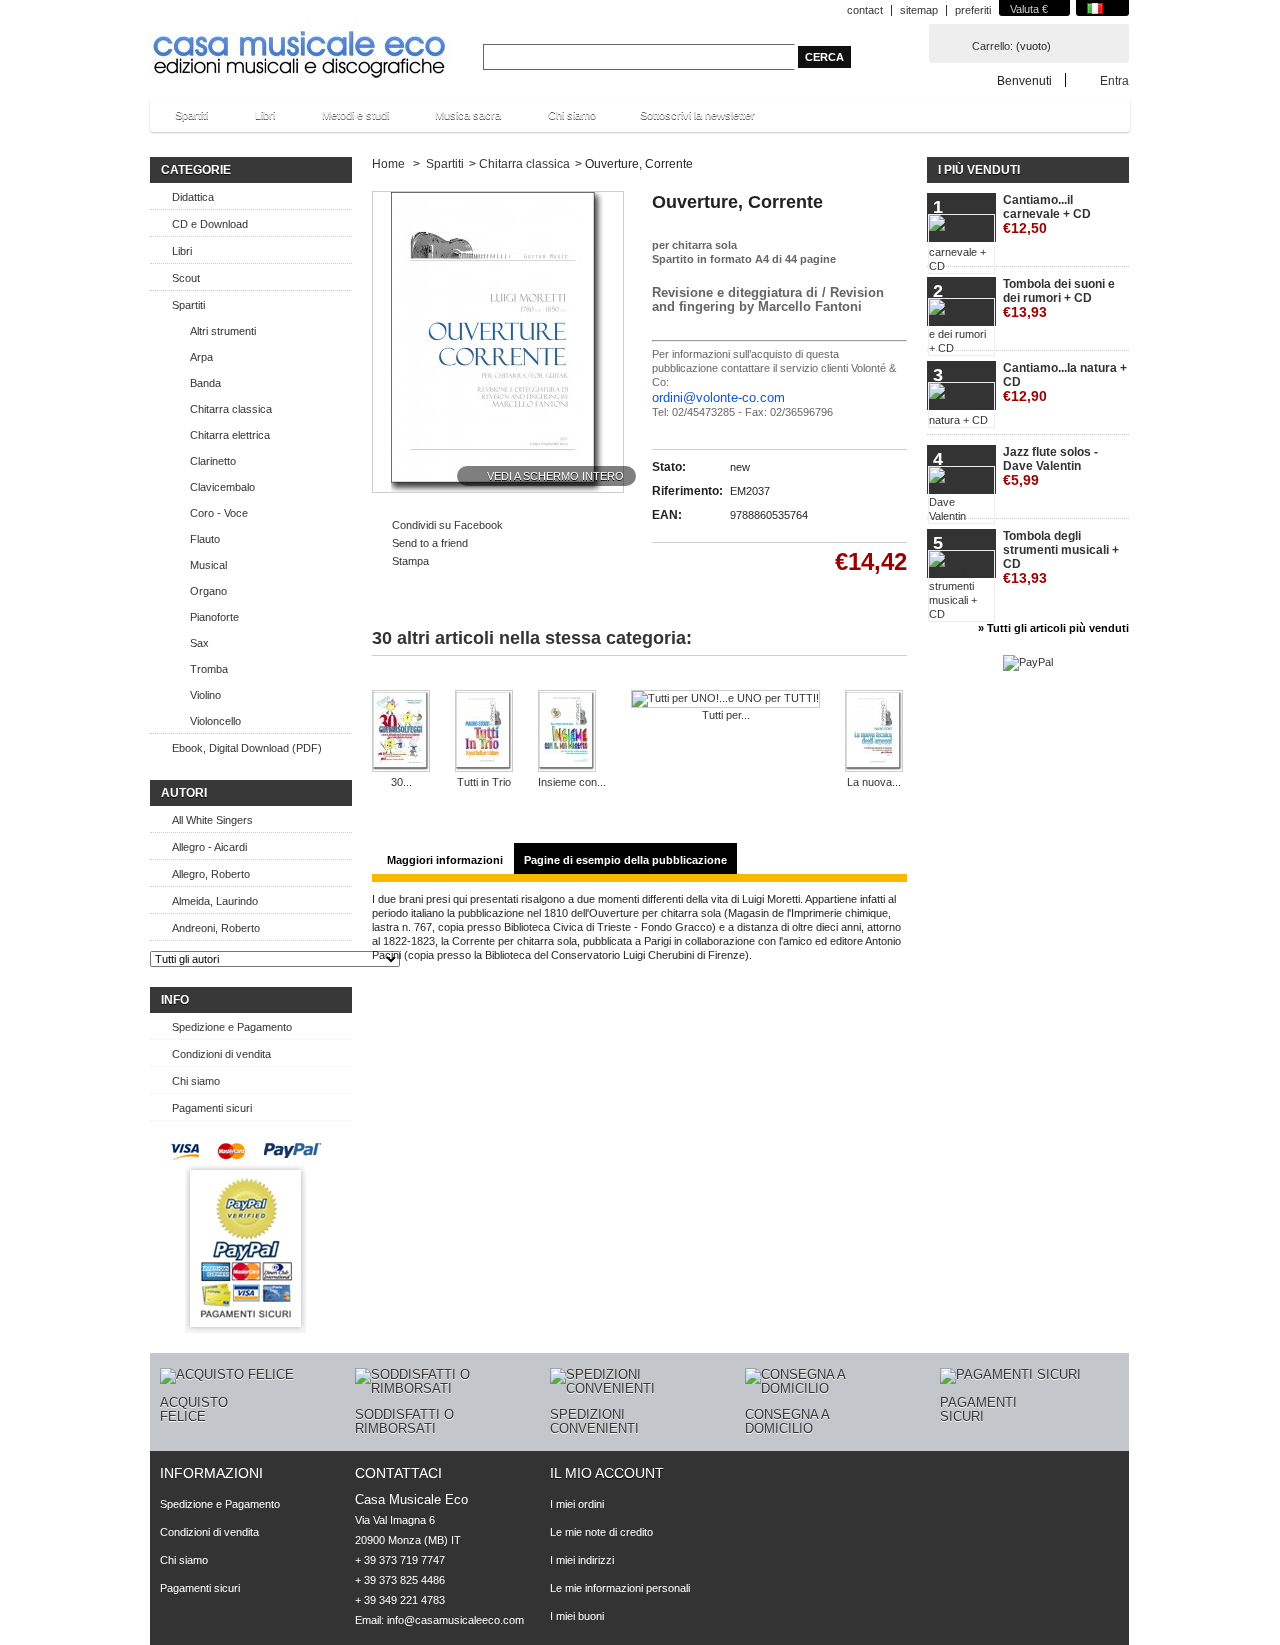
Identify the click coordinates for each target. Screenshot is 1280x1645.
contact (865, 10)
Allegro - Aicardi (209, 847)
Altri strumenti (223, 331)
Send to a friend (430, 543)
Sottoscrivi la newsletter (697, 115)
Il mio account (607, 1473)
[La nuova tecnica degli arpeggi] (874, 732)
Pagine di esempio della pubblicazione (625, 860)
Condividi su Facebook (447, 525)
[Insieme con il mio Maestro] (572, 732)
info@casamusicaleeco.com (455, 1620)
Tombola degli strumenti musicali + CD (1061, 557)
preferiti (973, 10)
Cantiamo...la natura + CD (1065, 382)
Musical (208, 565)
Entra (1114, 80)
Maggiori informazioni (445, 860)
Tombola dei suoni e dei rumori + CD (1059, 298)
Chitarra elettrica (230, 435)
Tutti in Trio (484, 782)
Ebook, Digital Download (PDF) (247, 748)
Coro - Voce (219, 513)
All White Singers (212, 820)
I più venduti (979, 170)
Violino (205, 695)
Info (175, 1000)
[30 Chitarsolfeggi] (401, 732)
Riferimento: (687, 491)
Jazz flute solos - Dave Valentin (1050, 466)
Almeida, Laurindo (215, 901)
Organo (208, 591)
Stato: (669, 467)
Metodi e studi (345, 120)
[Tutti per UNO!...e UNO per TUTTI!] (725, 699)
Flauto (205, 539)
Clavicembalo (222, 487)
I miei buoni (577, 1616)
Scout (186, 278)
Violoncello (215, 721)
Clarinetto (213, 461)
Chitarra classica (231, 409)
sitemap (919, 10)
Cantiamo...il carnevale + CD (1047, 214)
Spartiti (181, 120)
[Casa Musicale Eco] (300, 41)
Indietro (390, 683)
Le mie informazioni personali (620, 1588)
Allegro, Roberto (211, 874)
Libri (255, 120)
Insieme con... (572, 782)
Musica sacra (458, 120)
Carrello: (992, 46)
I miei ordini (577, 1504)
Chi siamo (572, 115)
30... (401, 782)
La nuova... (874, 782)
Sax (199, 643)
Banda (205, 383)
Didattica (193, 197)
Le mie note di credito (601, 1532)
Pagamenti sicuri (212, 1108)
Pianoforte (214, 617)
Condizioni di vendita (221, 1054)
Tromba (209, 669)
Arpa (201, 357)
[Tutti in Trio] (484, 732)
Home (388, 164)
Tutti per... (726, 715)
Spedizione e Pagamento (232, 1027)
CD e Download (210, 224)
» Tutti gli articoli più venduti (1053, 628)
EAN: (667, 515)
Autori (184, 793)
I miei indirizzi (582, 1560)
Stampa (410, 561)
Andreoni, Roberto (216, 928)
